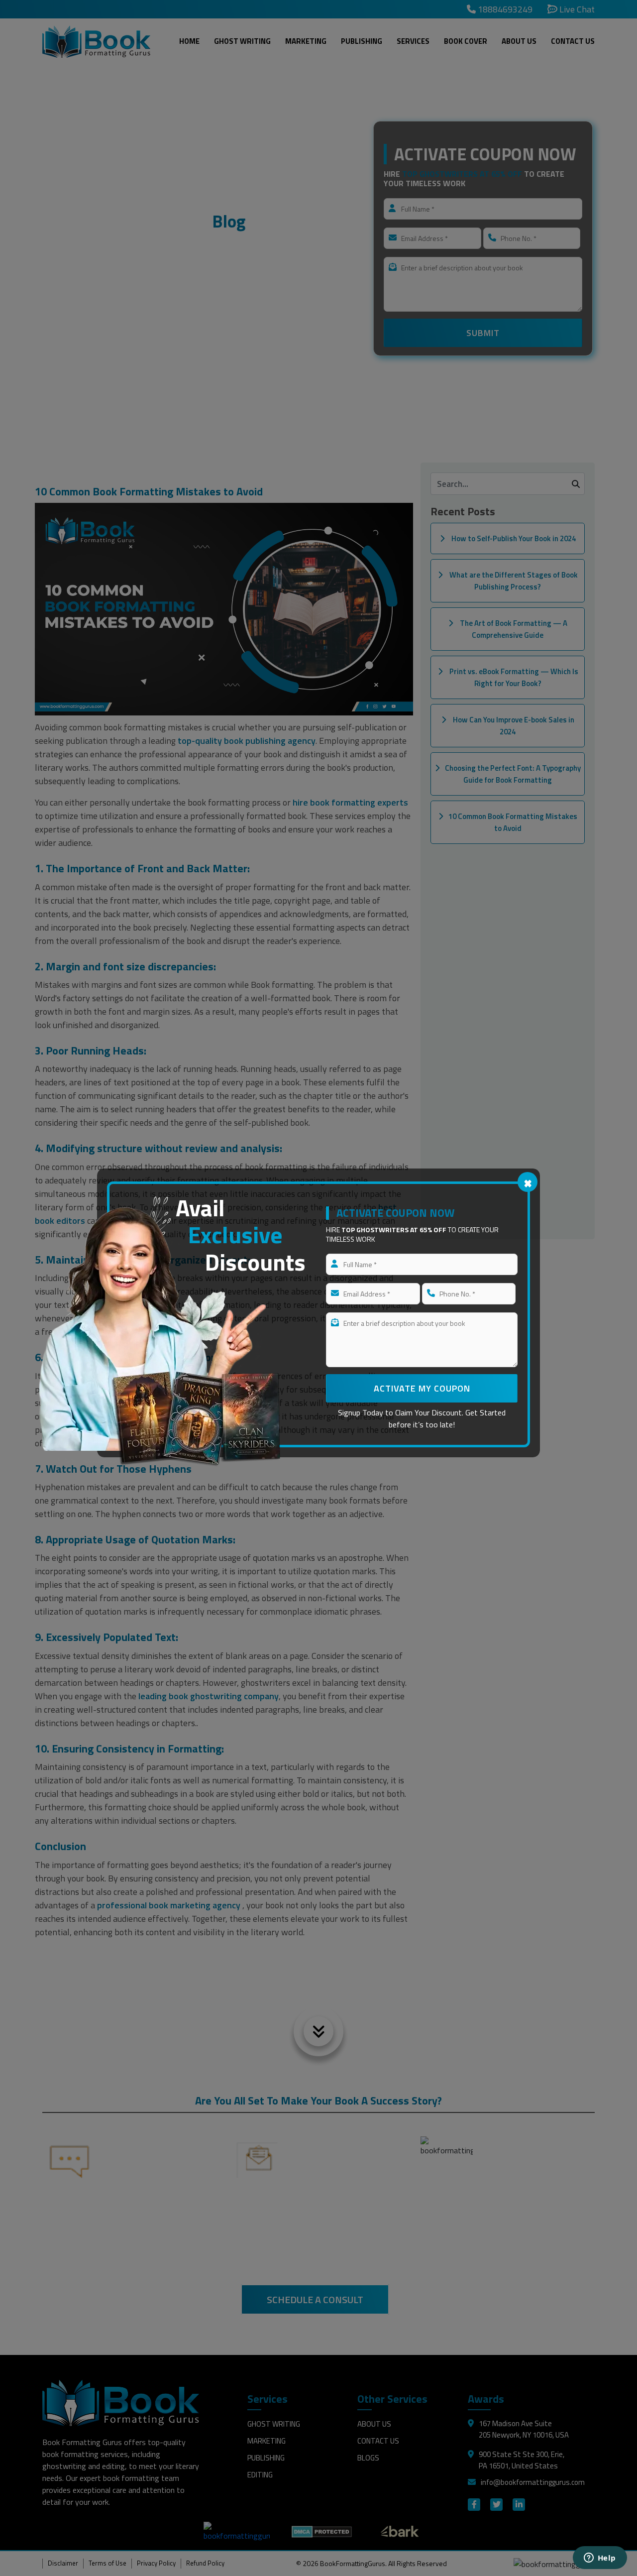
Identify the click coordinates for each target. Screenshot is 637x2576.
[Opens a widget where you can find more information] (600, 2559)
